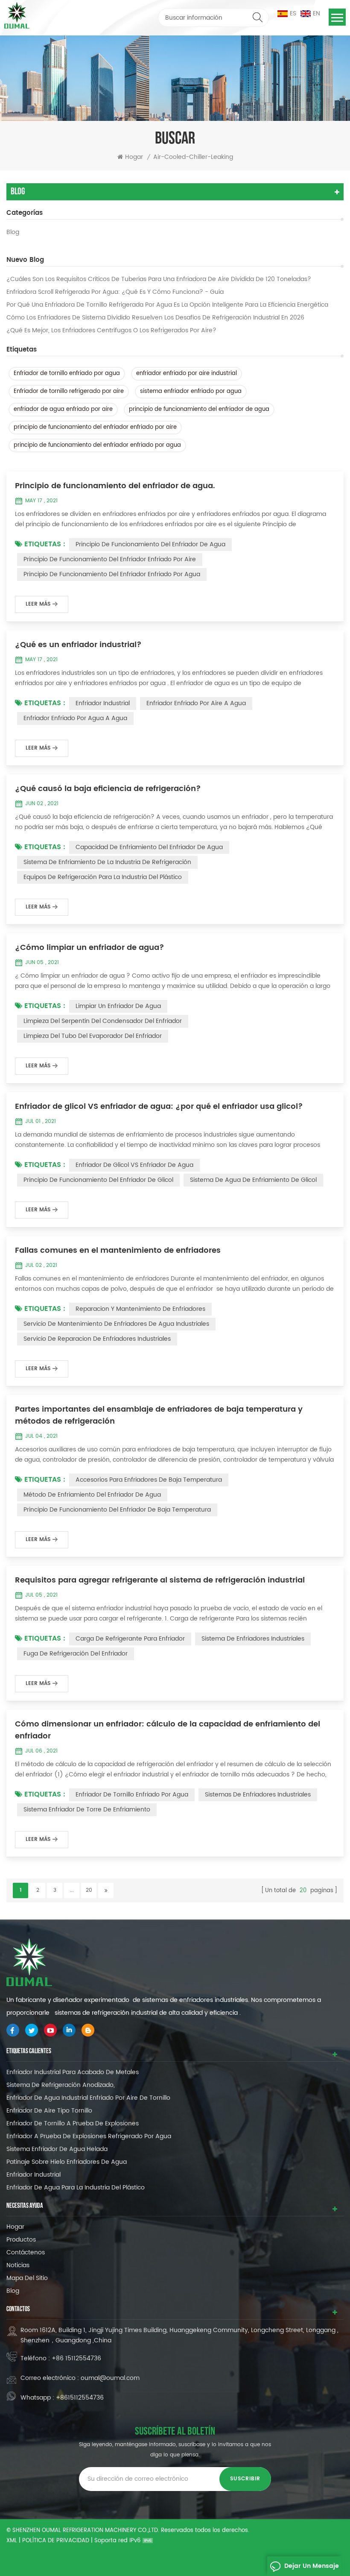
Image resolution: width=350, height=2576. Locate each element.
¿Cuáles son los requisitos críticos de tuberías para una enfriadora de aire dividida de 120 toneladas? (159, 279)
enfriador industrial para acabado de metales (73, 2072)
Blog (13, 232)
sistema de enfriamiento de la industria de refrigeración (107, 862)
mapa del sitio (27, 2278)
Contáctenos (26, 2252)
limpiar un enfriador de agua (118, 1006)
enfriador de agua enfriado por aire (63, 409)
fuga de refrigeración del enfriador (76, 1654)
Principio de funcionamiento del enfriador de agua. (115, 486)
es (293, 13)
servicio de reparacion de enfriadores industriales (97, 1339)
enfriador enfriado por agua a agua (75, 718)
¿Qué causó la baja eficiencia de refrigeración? (108, 789)
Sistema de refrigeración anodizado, (61, 2085)
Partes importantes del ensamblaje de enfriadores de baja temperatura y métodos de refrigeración (159, 1415)
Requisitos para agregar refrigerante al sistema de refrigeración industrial (160, 1580)
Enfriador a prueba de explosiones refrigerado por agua (89, 2136)
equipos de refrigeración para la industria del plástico (103, 877)
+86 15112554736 (76, 2358)
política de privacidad (56, 2541)
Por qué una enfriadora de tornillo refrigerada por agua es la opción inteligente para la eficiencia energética (167, 305)
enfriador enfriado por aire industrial (187, 374)
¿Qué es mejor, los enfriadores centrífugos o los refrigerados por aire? (111, 331)
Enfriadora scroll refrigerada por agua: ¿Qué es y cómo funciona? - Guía (115, 292)
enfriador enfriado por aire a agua (196, 703)
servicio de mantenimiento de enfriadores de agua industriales (116, 1324)
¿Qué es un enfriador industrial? (78, 645)
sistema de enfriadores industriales (253, 1639)
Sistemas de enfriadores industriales (258, 1795)
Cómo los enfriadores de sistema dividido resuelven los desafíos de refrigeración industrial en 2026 (155, 318)
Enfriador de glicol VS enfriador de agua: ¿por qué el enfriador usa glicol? (159, 1107)
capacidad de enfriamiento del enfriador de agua (149, 847)
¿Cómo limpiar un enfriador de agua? (90, 948)
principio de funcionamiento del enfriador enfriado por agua (97, 445)
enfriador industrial (103, 703)
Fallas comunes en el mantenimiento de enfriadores (118, 1251)
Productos (21, 2240)
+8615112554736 (80, 2398)
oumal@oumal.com (110, 2378)
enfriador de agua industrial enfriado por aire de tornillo (88, 2098)
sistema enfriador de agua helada (57, 2149)
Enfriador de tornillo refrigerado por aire (69, 391)
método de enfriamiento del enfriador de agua (92, 1495)
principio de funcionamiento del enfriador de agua (199, 409)
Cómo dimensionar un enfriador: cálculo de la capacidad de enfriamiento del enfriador (168, 1730)
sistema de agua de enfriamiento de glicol (253, 1180)
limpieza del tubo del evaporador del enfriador (93, 1036)
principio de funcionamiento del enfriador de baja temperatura (117, 1510)
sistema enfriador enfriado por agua (191, 391)
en (316, 13)
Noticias (18, 2265)
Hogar (134, 157)
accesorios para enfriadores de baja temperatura (149, 1480)
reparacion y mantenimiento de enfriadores (140, 1309)
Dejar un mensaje (312, 2566)
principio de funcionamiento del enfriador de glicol (98, 1180)
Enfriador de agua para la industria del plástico (76, 2188)
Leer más (38, 604)
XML (12, 2541)
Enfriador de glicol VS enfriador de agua (134, 1165)
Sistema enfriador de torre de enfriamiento (87, 1810)
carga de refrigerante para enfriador (130, 1639)
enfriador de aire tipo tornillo (49, 2111)
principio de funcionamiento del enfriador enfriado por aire (95, 427)
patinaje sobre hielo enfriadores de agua (67, 2162)
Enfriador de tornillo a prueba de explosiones (73, 2123)
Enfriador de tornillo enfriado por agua (67, 374)
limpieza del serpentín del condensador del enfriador (103, 1021)
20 (89, 1890)
